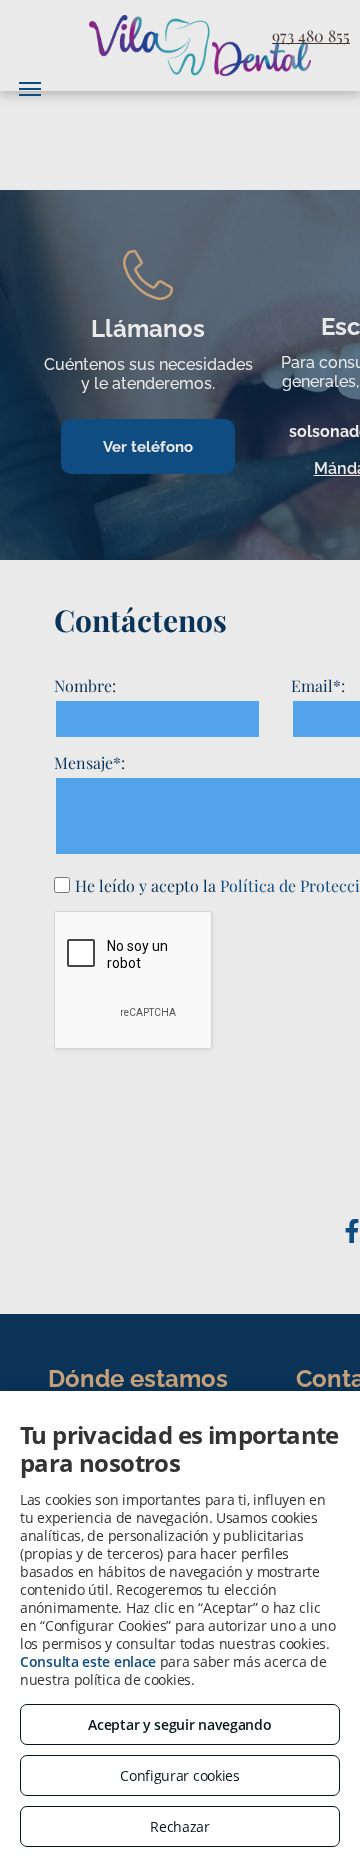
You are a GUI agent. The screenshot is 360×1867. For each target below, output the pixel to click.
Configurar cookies (180, 1775)
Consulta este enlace (88, 1661)
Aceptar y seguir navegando (179, 1724)
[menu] (30, 89)
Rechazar (180, 1826)
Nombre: (85, 685)
